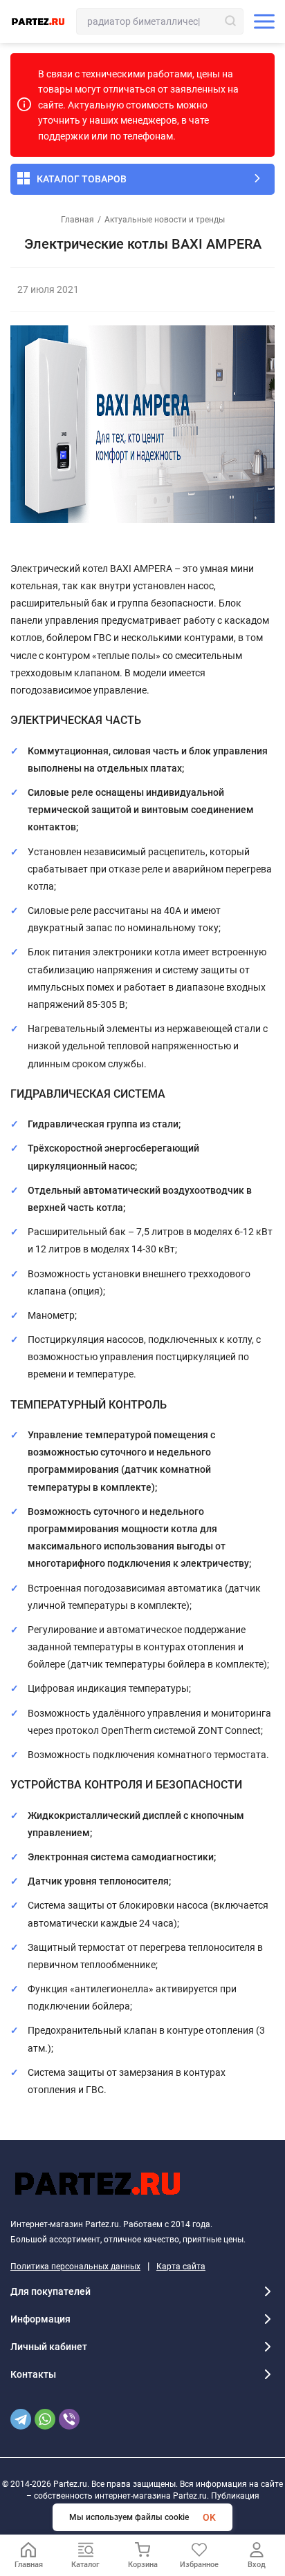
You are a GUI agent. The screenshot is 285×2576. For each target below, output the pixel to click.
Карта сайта (181, 2267)
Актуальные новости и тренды (165, 220)
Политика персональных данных (75, 2267)
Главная (77, 220)
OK (209, 2517)
